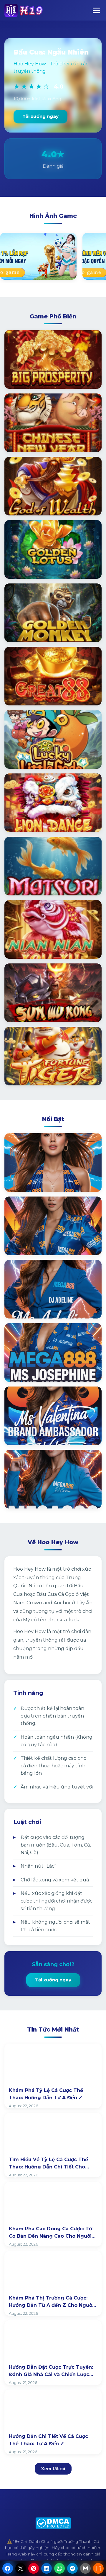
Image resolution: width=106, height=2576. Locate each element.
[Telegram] (72, 2568)
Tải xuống (25, 378)
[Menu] (96, 10)
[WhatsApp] (59, 2568)
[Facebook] (8, 2568)
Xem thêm (25, 1181)
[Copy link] (98, 2568)
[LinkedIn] (47, 2568)
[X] (21, 2568)
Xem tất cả (53, 2469)
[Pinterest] (34, 2568)
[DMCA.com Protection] (53, 2523)
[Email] (85, 2568)
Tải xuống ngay (40, 116)
